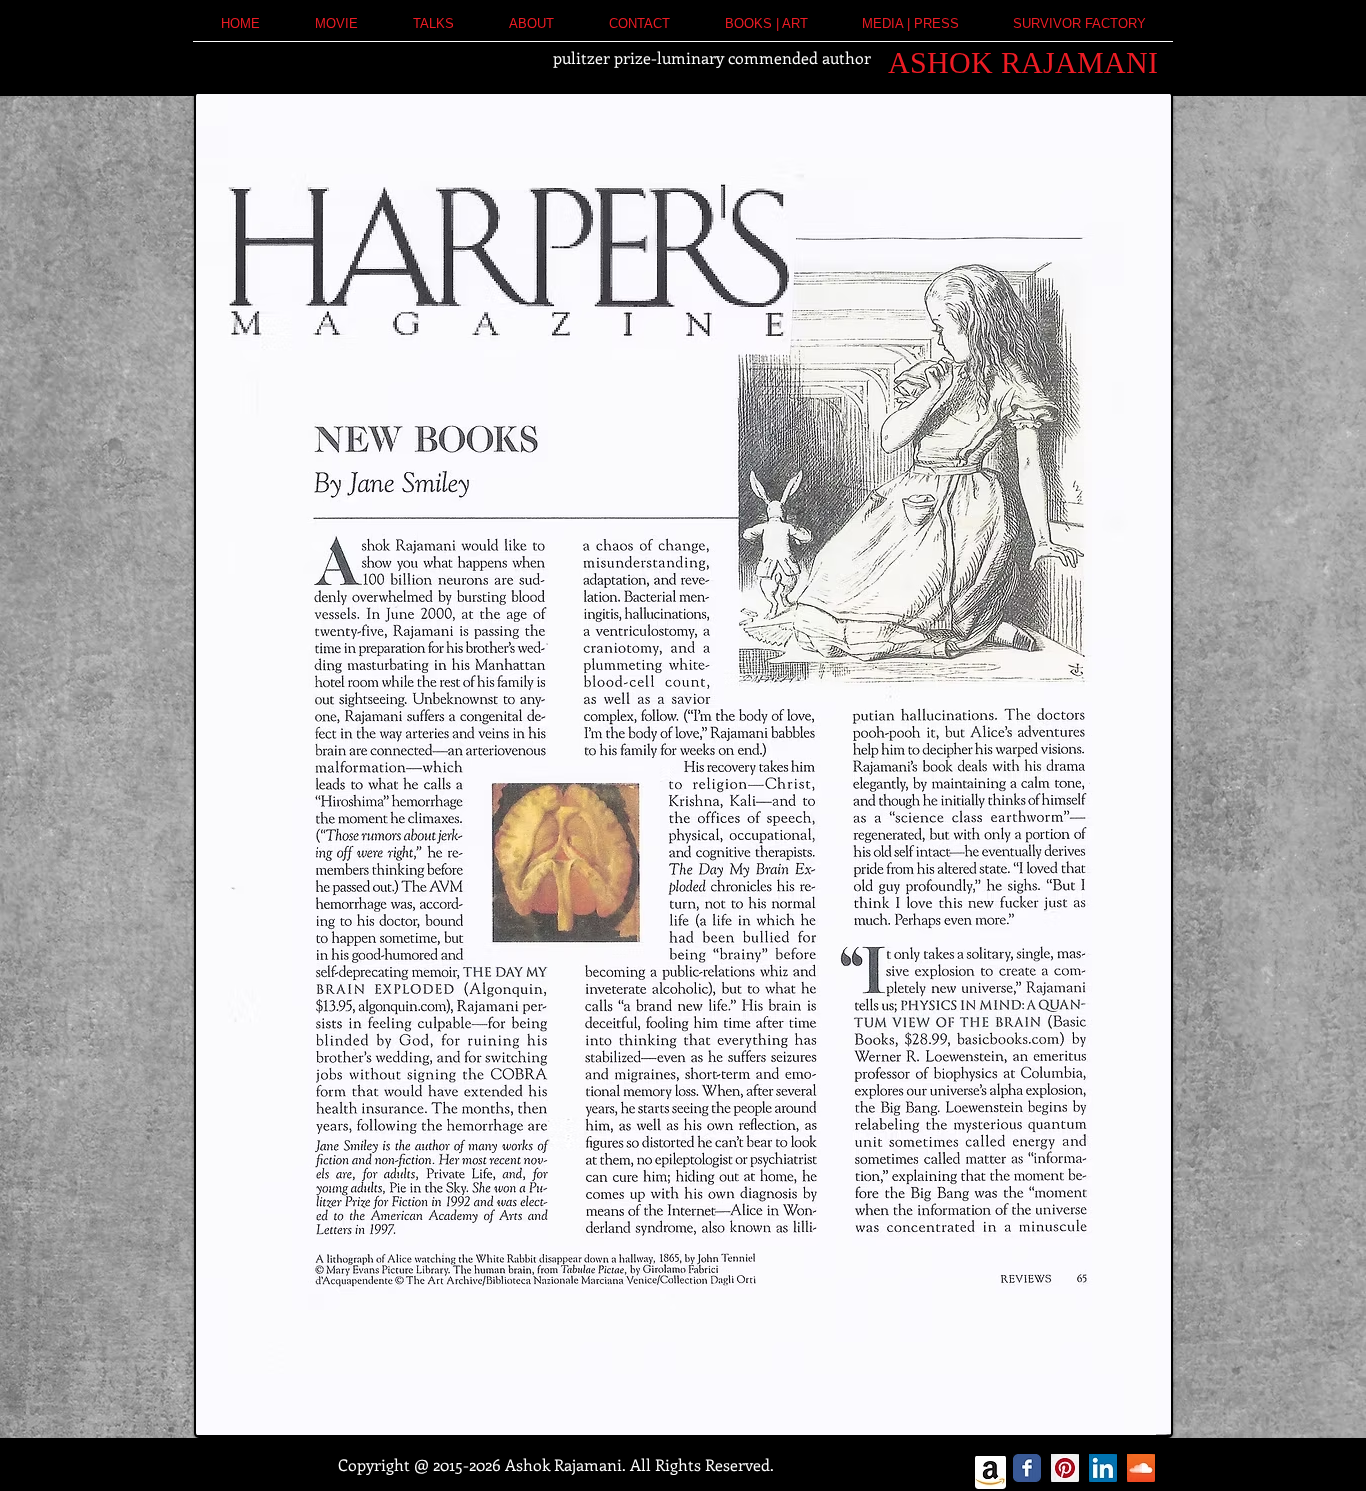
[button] (531, 30)
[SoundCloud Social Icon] (1141, 1468)
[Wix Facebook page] (1027, 1468)
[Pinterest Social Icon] (1065, 1468)
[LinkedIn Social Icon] (1103, 1468)
